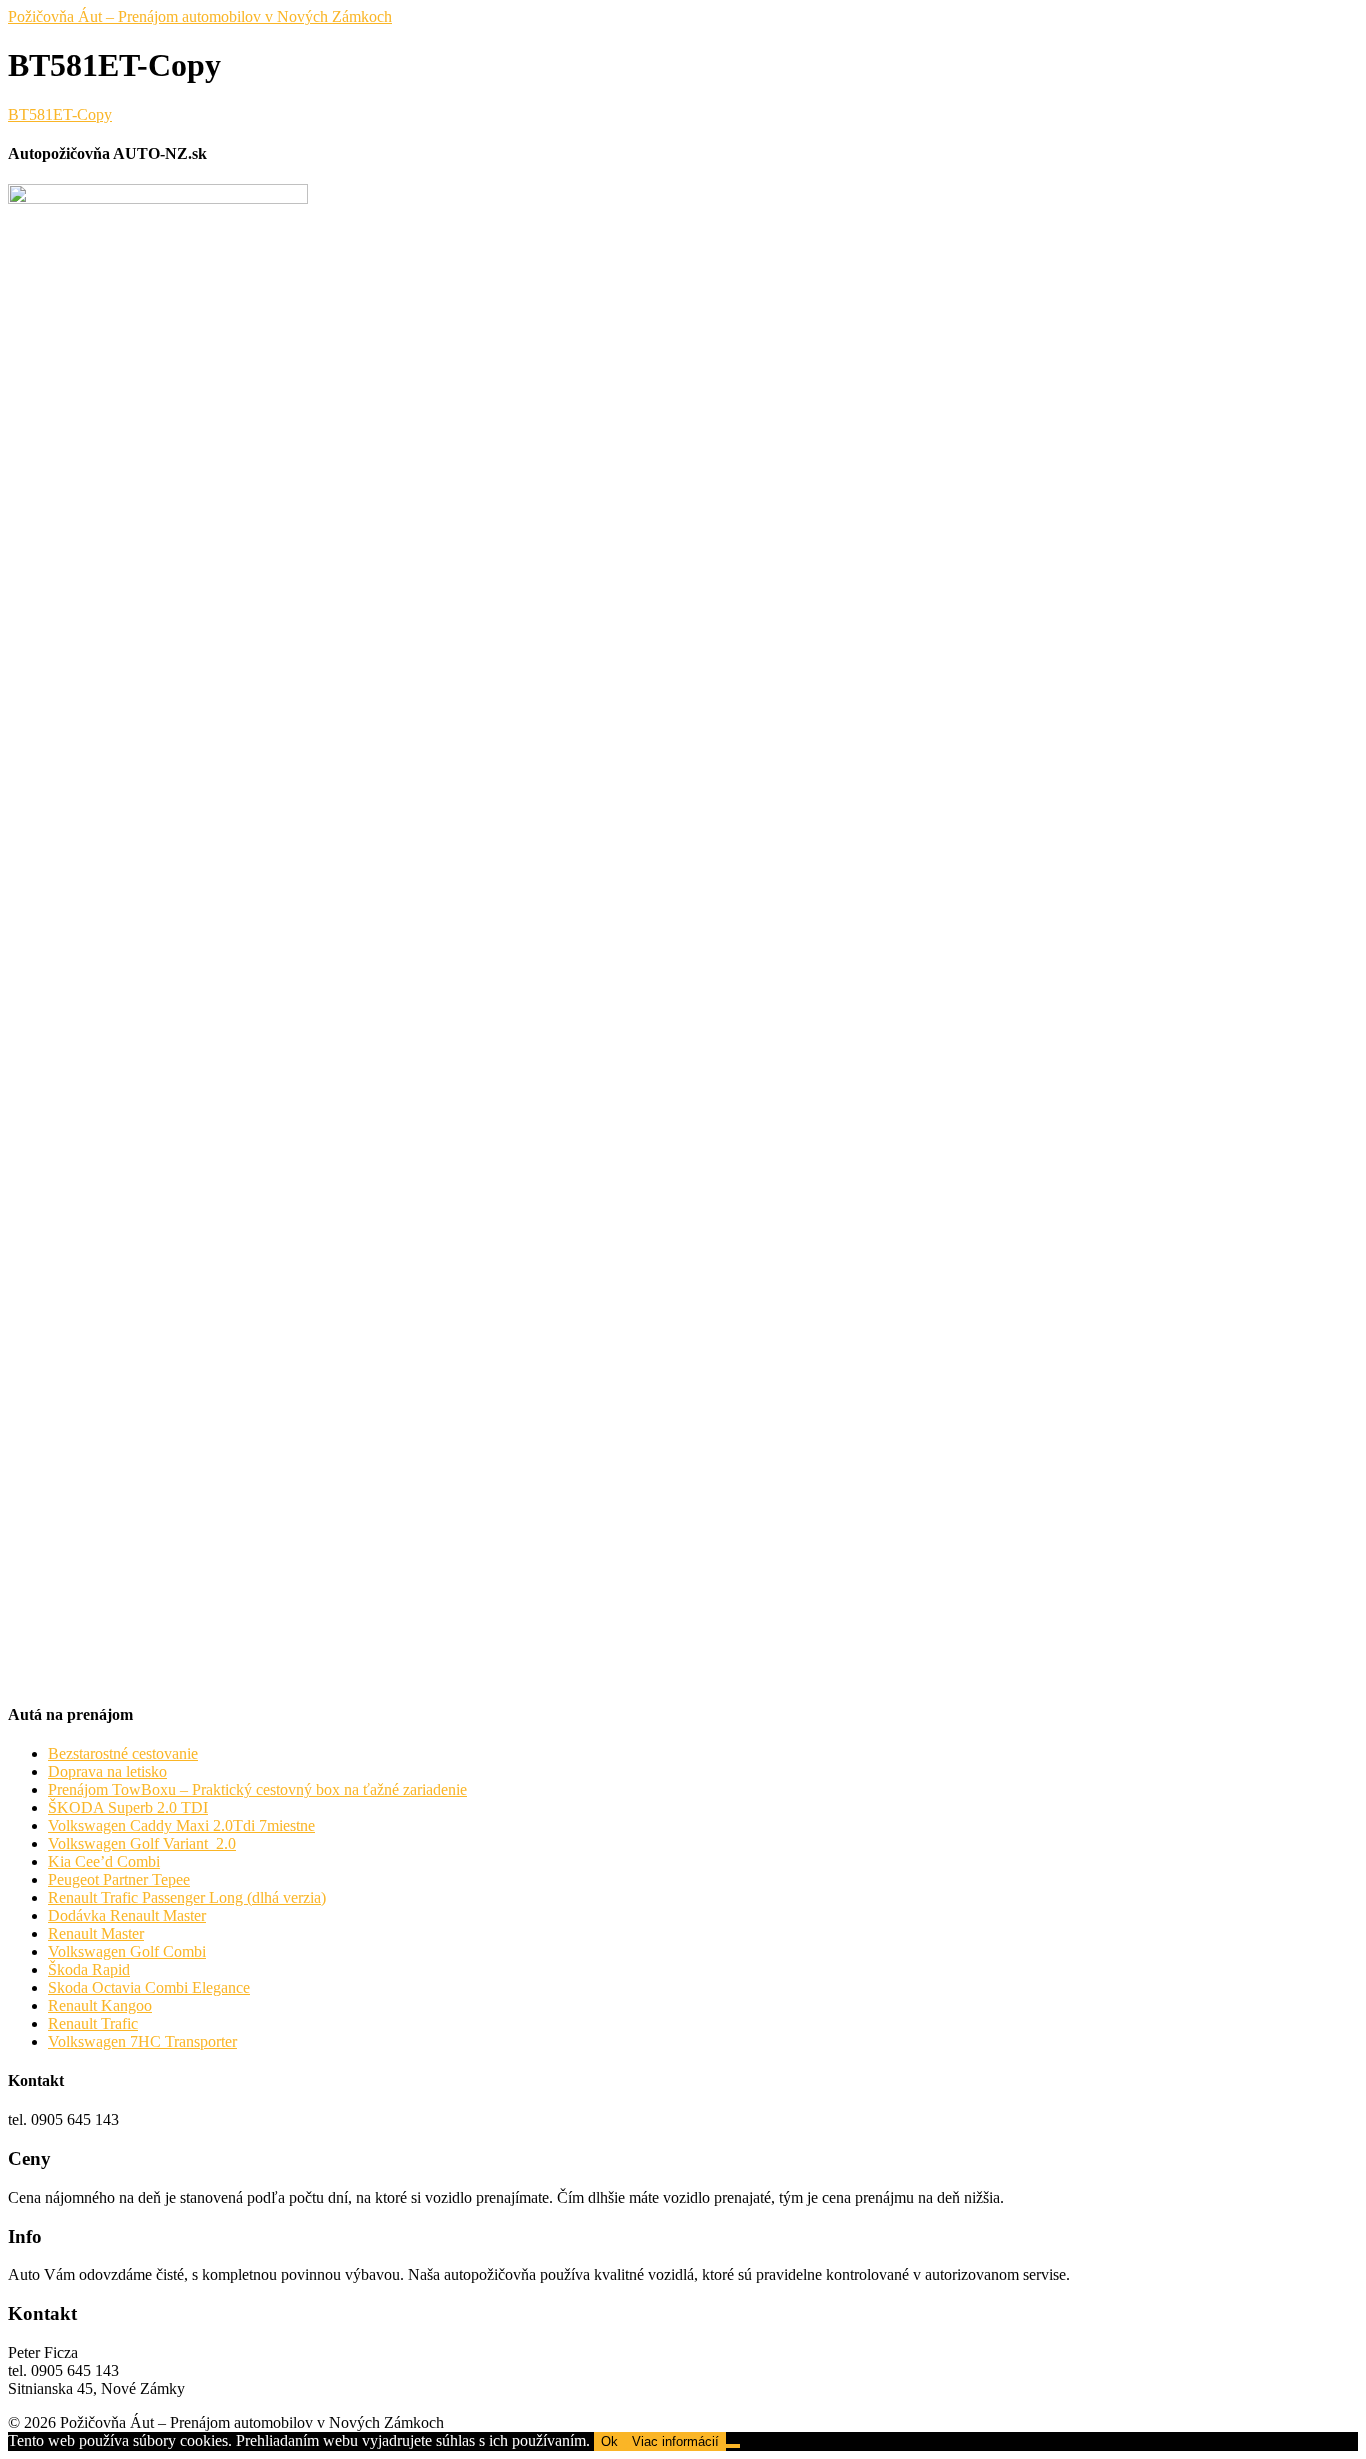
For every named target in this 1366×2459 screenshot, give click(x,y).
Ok (609, 2441)
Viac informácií (675, 2441)
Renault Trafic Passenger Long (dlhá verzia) (187, 1897)
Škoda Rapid (89, 1969)
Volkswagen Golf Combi (127, 1951)
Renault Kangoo (100, 2005)
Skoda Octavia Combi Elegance (149, 1987)
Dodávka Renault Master (127, 1915)
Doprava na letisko (107, 1771)
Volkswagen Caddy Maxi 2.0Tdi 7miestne (181, 1825)
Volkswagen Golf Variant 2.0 (142, 1843)
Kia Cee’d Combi (104, 1861)
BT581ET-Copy (60, 114)
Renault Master (96, 1933)
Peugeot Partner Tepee (119, 1879)
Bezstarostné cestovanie (123, 1753)
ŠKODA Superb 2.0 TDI (128, 1807)
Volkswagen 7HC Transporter (142, 2041)
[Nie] (733, 2446)
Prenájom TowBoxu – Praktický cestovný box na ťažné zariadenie (257, 1789)
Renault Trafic (93, 2023)
